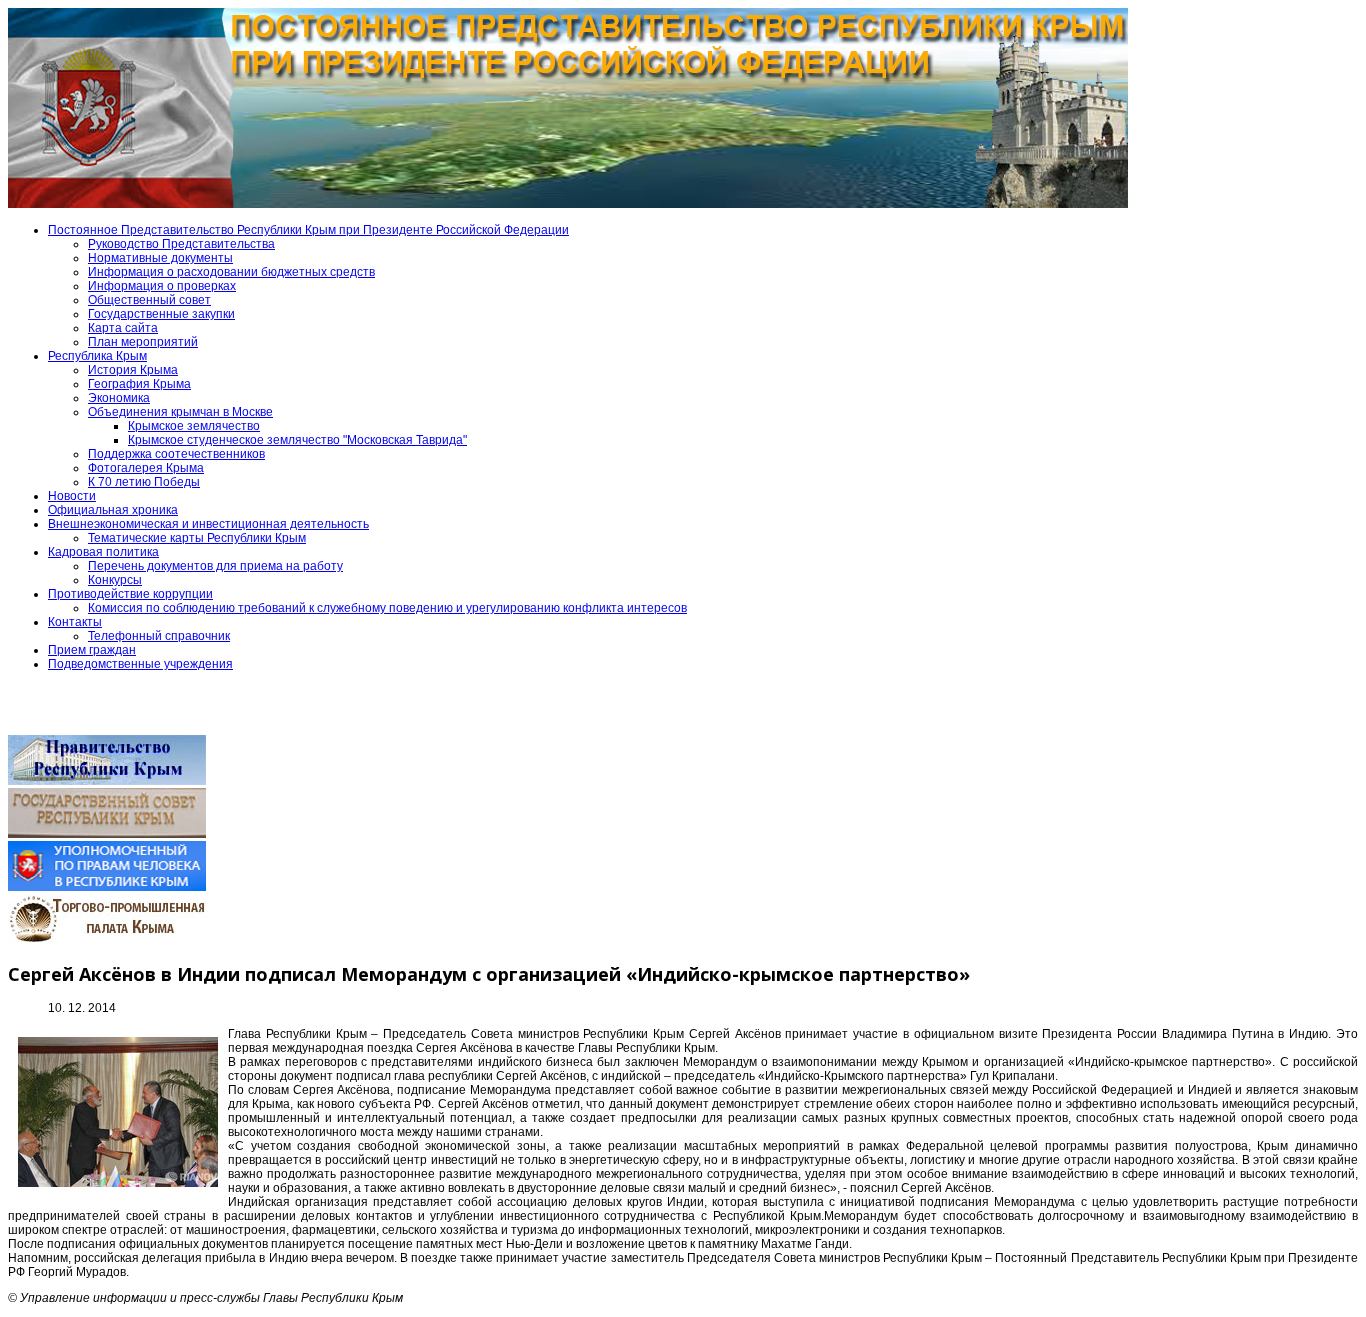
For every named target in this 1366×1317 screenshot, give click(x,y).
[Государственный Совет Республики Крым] (107, 834)
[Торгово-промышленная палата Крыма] (107, 940)
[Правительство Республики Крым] (107, 781)
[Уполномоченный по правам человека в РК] (107, 887)
